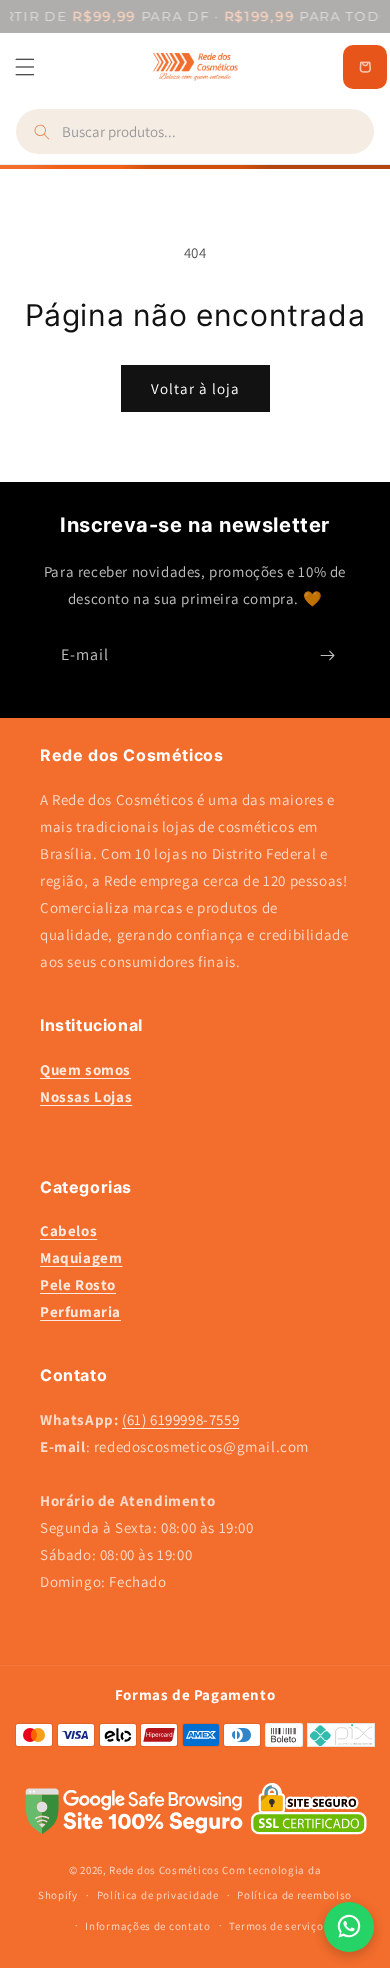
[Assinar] (327, 655)
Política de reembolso (294, 1895)
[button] (25, 67)
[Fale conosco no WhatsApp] (349, 1927)
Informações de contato (147, 1926)
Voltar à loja (195, 388)
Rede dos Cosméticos (164, 1870)
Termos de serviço (276, 1926)
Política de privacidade (158, 1895)
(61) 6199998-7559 (180, 1419)
